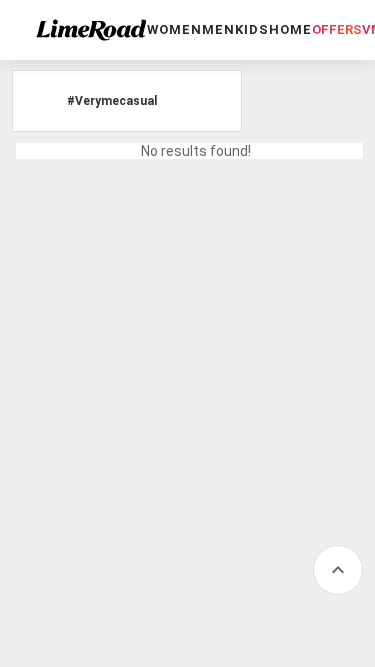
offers (337, 29)
